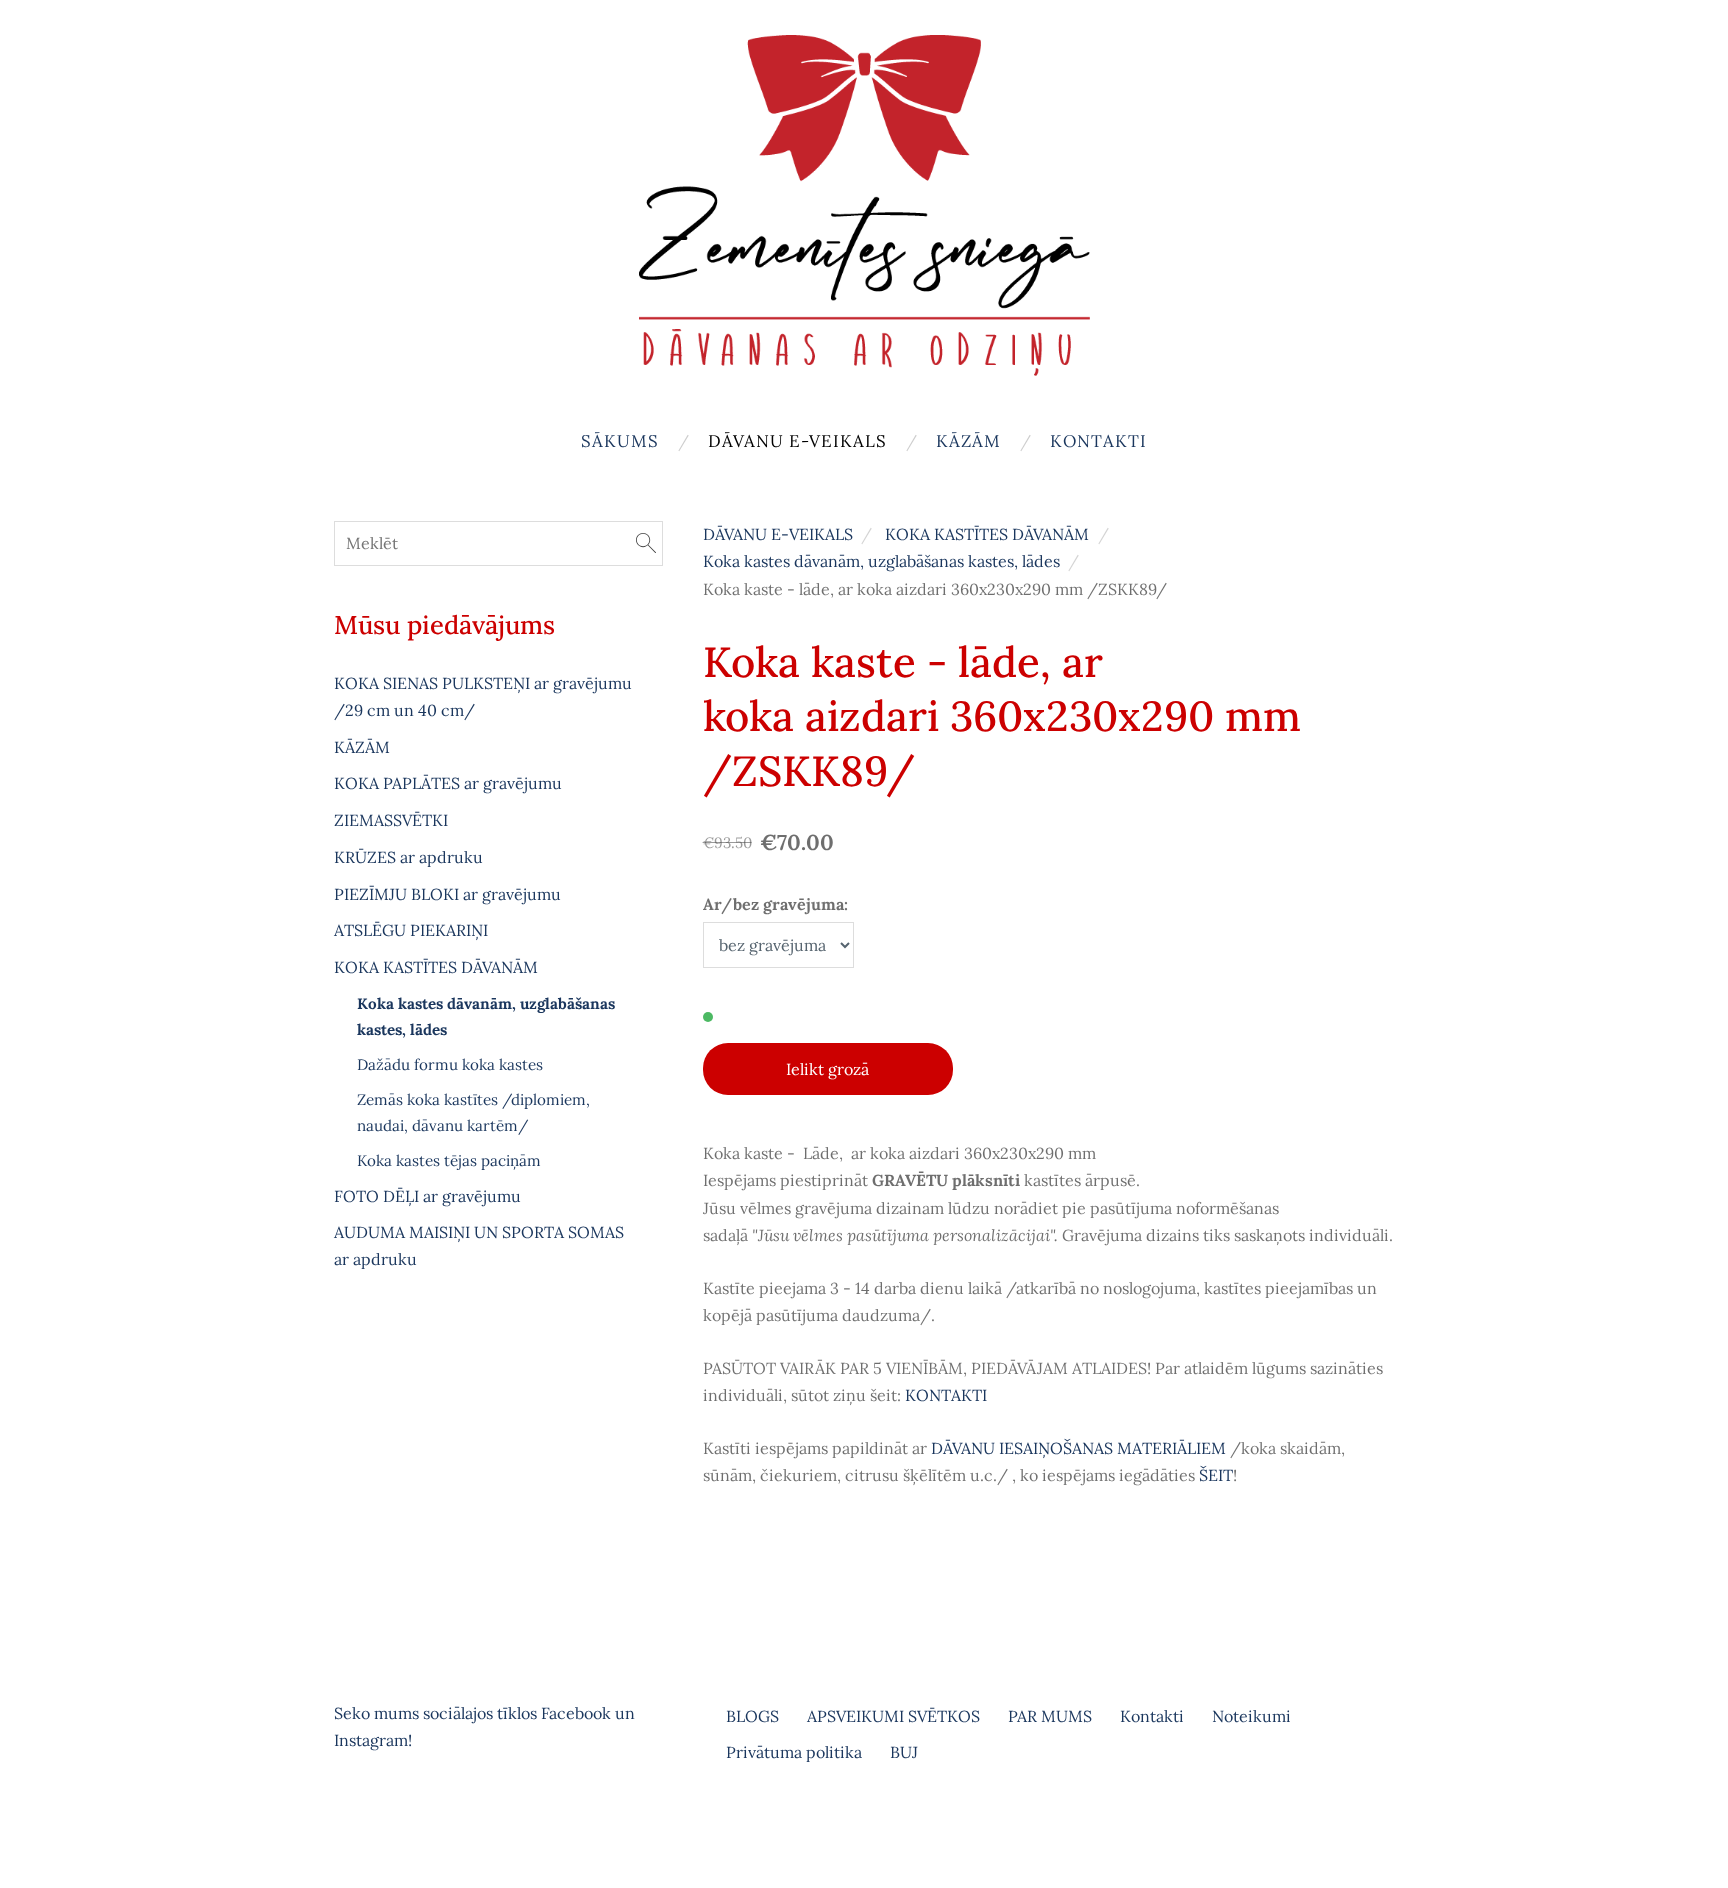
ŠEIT (1216, 1475)
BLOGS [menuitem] (752, 1716)
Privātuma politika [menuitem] (794, 1752)
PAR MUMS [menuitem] (1050, 1716)
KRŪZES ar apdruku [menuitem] (408, 857)
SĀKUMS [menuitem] (620, 441)
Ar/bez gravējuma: (775, 904)
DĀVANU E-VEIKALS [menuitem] (797, 441)
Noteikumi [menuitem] (1251, 1716)
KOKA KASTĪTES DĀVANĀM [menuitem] (436, 967)
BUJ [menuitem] (904, 1752)
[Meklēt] (646, 543)
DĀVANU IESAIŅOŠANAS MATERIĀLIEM (1078, 1448)
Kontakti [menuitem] (1098, 441)
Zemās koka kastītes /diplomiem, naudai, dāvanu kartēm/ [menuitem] (473, 1112)
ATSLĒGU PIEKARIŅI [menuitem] (411, 930)
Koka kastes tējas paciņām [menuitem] (449, 1160)
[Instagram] (398, 1822)
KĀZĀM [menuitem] (968, 441)
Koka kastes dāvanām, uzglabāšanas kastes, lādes (881, 561)
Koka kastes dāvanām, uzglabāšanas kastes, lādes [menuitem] (486, 1016)
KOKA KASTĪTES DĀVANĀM (987, 534)
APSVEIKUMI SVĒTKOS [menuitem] (893, 1716)
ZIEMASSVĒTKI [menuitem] (391, 820)
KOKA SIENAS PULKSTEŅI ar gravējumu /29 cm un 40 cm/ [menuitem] (483, 696)
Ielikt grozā (827, 1069)
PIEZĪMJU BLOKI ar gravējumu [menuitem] (447, 894)
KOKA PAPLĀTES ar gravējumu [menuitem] (448, 783)
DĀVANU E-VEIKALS (778, 534)
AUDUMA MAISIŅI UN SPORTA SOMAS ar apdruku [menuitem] (479, 1245)
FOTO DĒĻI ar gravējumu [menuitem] (427, 1196)
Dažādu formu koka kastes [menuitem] (450, 1064)
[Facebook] (354, 1822)
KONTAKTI (946, 1395)
